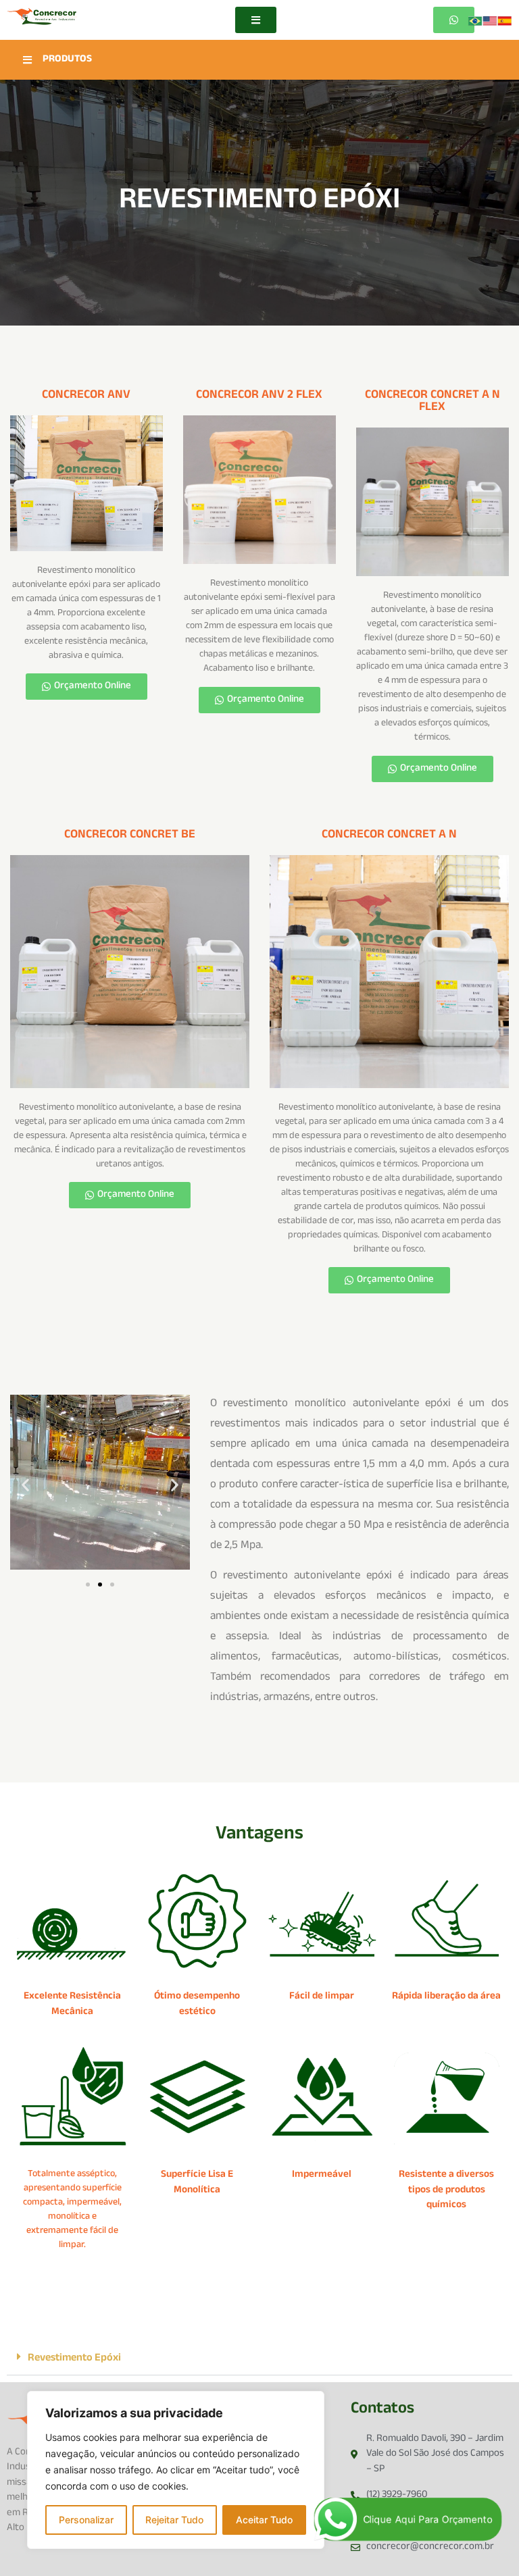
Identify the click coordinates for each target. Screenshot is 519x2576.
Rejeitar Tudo (174, 2520)
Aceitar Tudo (264, 2520)
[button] (25, 1484)
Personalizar (86, 2520)
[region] (176, 2470)
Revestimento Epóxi (74, 2359)
